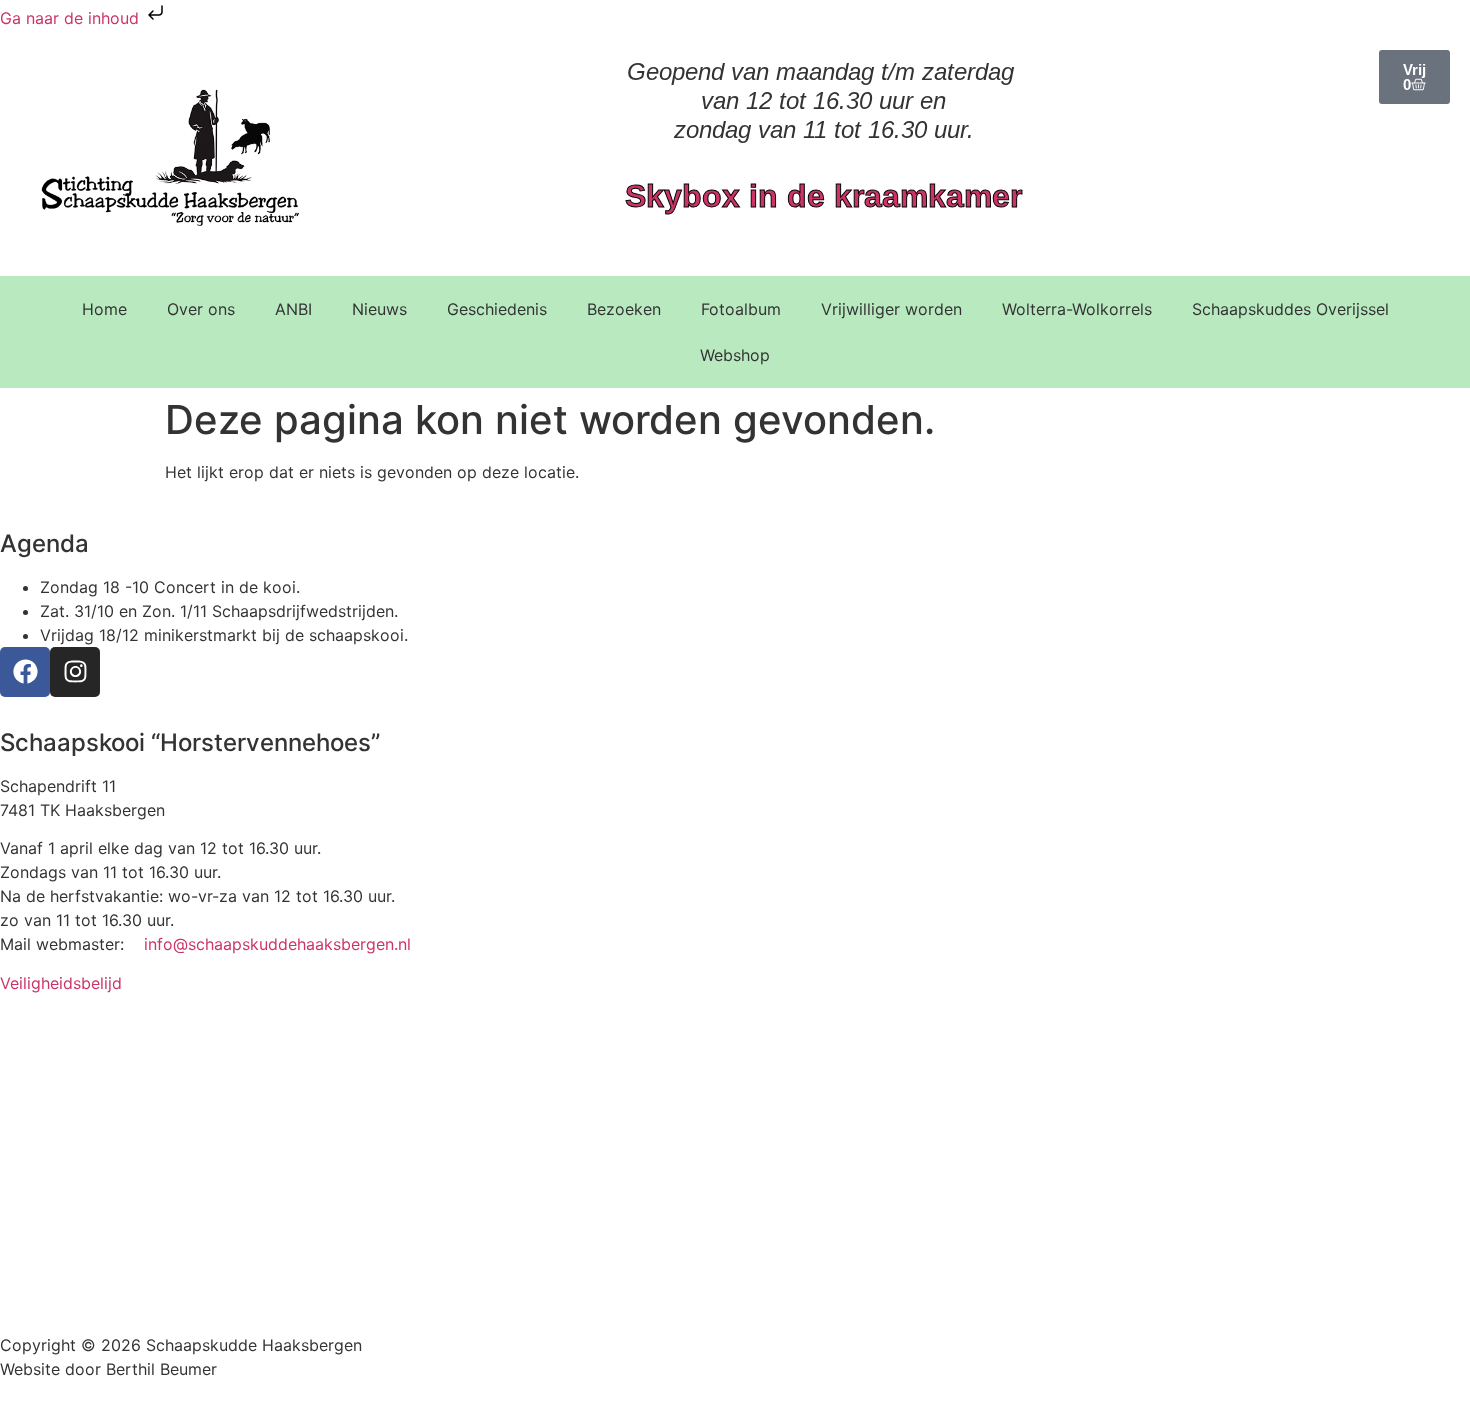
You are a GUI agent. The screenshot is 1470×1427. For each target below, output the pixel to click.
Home (104, 309)
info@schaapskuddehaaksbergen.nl (277, 944)
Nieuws (379, 309)
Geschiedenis (497, 309)
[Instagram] (75, 672)
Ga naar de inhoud (72, 18)
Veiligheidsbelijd (61, 983)
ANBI (293, 309)
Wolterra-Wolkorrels (1077, 309)
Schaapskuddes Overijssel (1290, 309)
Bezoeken (624, 309)
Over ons (201, 309)
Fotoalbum (741, 309)
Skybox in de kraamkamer (823, 196)
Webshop (735, 355)
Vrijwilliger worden (891, 309)
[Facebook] (25, 672)
